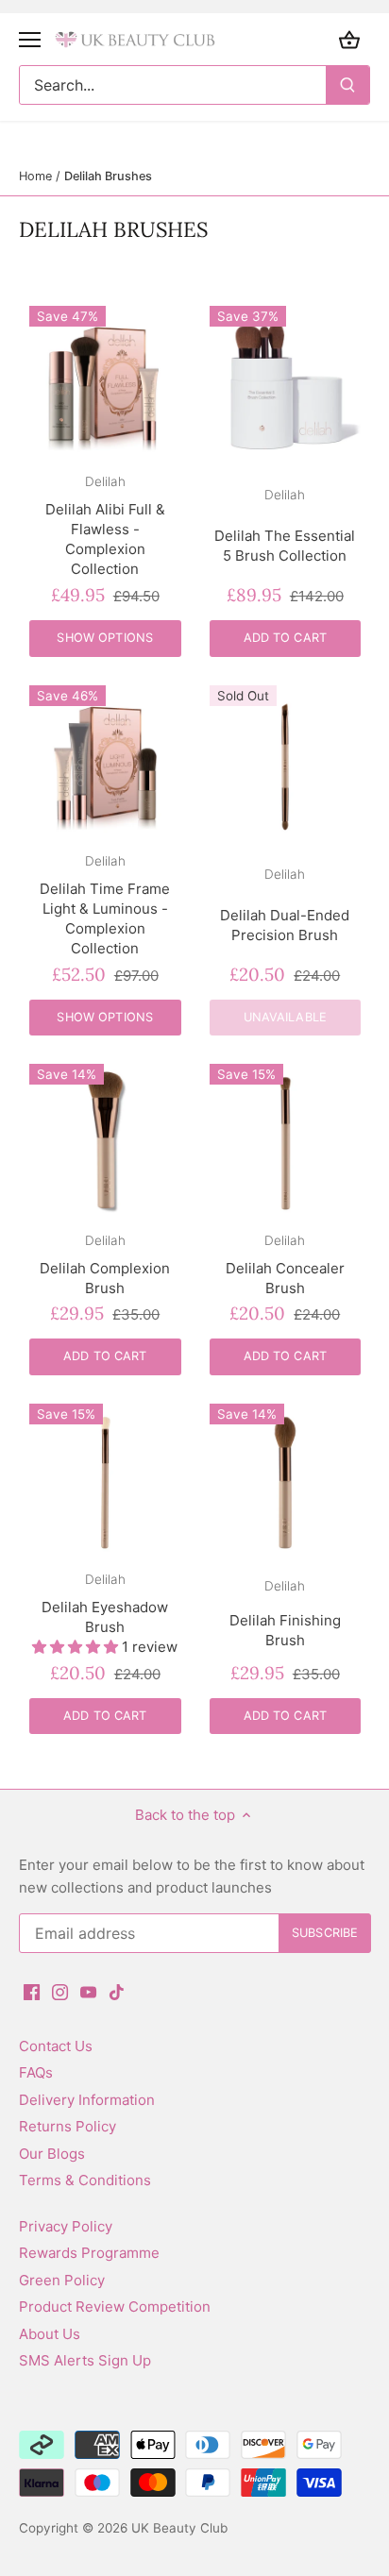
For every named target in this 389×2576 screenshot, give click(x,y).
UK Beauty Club (179, 2528)
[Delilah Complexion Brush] (105, 1140)
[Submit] (347, 85)
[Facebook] (32, 1990)
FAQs (36, 2072)
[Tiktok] (117, 1990)
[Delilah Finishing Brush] (286, 1480)
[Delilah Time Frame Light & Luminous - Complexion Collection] (105, 761)
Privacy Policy (66, 2226)
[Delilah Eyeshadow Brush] (105, 1480)
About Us (50, 2334)
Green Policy (62, 2280)
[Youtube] (88, 1990)
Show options (105, 638)
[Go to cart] (349, 39)
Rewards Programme (89, 2253)
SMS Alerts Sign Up (85, 2360)
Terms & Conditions (85, 2180)
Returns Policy (68, 2126)
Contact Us (56, 2046)
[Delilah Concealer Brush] (286, 1140)
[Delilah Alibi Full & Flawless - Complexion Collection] (105, 382)
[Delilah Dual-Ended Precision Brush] (286, 761)
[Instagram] (60, 1990)
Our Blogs (52, 2154)
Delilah (105, 481)
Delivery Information (87, 2100)
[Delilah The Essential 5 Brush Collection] (286, 382)
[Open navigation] (30, 40)
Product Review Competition (115, 2307)
